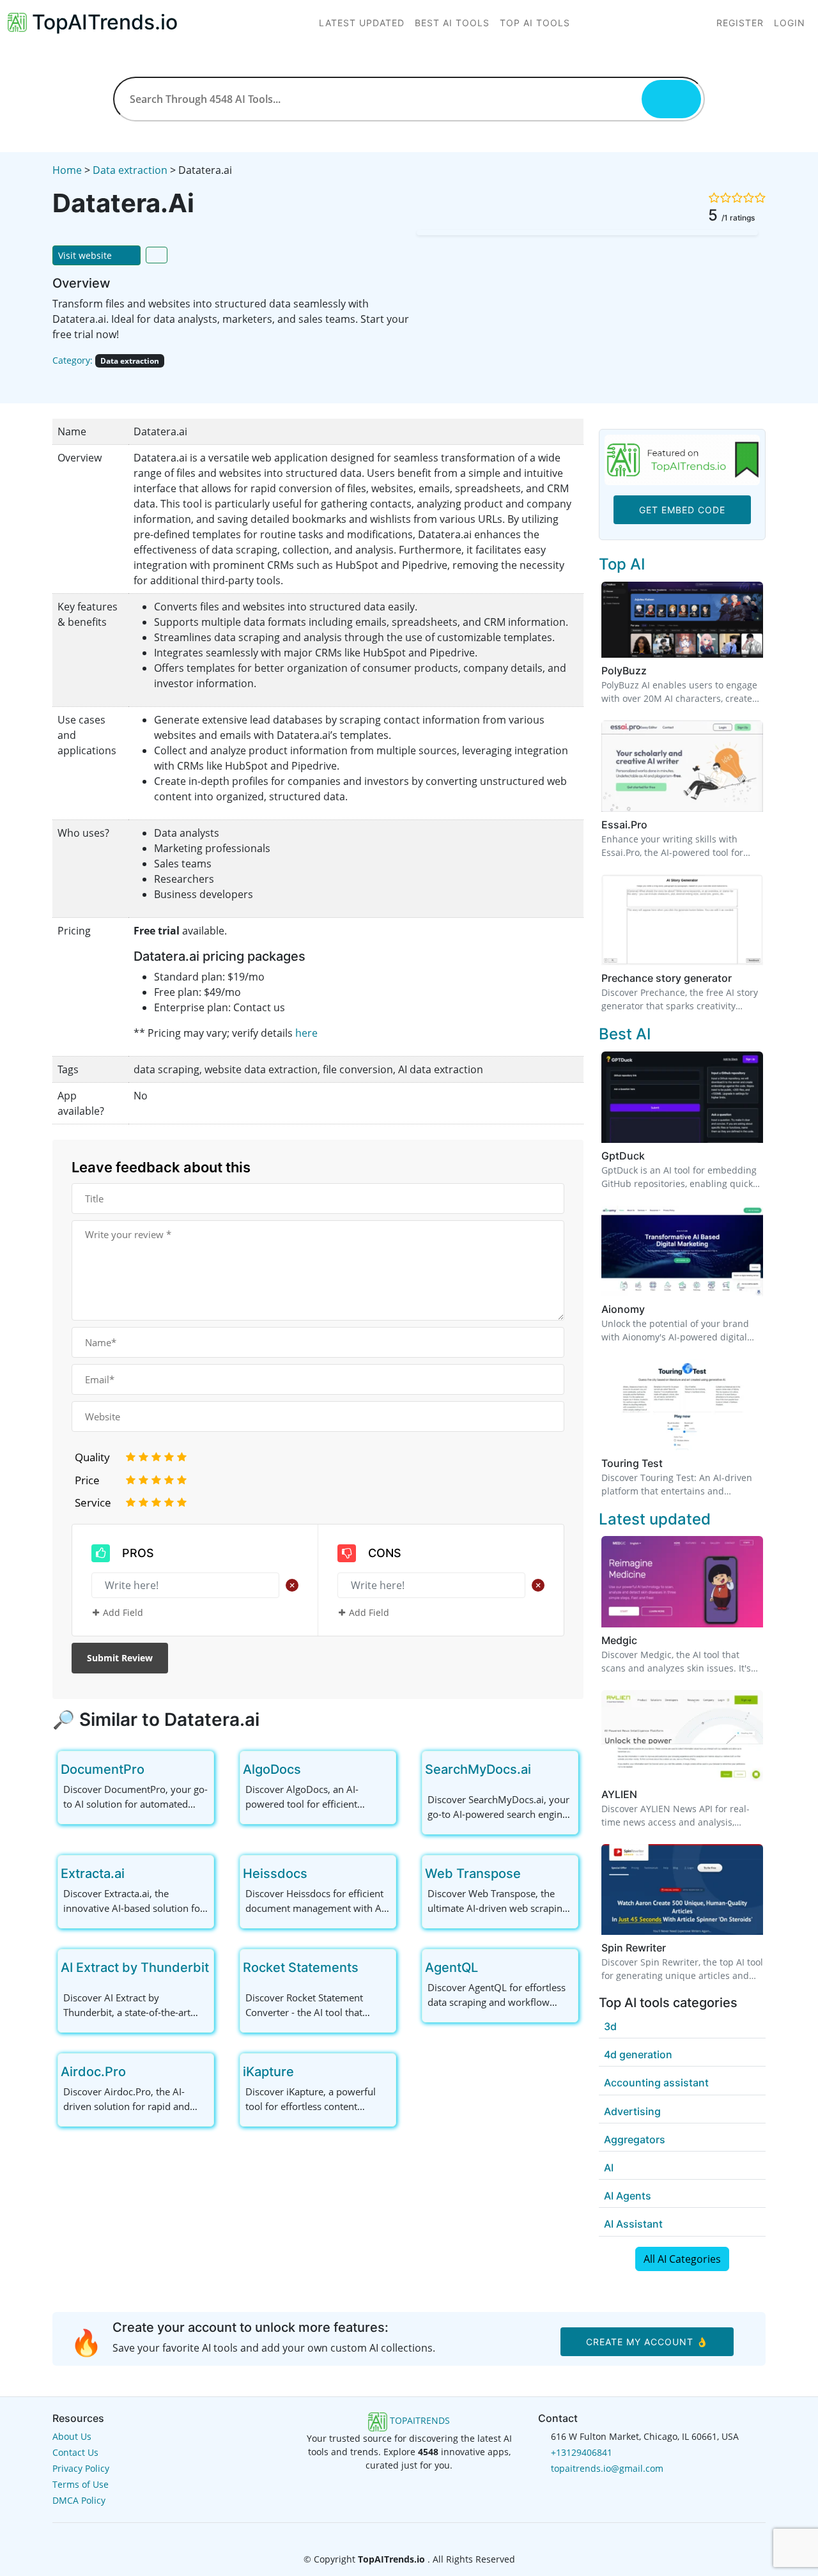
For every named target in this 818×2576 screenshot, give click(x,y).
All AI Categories (682, 2259)
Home (67, 170)
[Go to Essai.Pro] (655, 825)
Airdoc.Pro (93, 2072)
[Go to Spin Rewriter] (674, 1948)
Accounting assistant (656, 2083)
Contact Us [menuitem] (75, 2452)
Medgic (619, 1640)
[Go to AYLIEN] (645, 1794)
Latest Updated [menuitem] (362, 23)
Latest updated (655, 1519)
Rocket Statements (301, 1967)
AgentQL (451, 1967)
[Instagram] (429, 2535)
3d (610, 2026)
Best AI (625, 1034)
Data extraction (130, 170)
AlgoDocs (272, 1769)
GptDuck (623, 1156)
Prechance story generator (667, 978)
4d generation (638, 2054)
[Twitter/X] (410, 2535)
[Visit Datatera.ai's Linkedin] (97, 380)
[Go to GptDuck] (652, 1156)
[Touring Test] (682, 1404)
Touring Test (632, 1463)
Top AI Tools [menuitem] (535, 23)
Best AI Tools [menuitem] (452, 23)
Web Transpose (473, 1874)
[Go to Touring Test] (670, 1463)
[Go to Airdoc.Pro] (136, 2072)
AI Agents (628, 2196)
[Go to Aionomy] (652, 1309)
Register (740, 23)
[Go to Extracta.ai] (135, 1874)
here (306, 1033)
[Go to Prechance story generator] (739, 978)
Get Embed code (682, 510)
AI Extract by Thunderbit (135, 1967)
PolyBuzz (624, 671)
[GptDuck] (682, 1096)
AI (609, 2168)
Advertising (632, 2111)
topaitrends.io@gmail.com (607, 2468)
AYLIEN (619, 1794)
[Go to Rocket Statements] (369, 1967)
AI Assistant (633, 2224)
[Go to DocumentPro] (155, 1769)
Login (790, 23)
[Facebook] (390, 2535)
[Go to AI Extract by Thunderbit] (219, 1967)
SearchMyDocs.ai (478, 1769)
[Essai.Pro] (682, 765)
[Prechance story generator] (682, 919)
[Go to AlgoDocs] (311, 1769)
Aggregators (635, 2139)
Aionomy (623, 1309)
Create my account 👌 (647, 2342)
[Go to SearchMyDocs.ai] (541, 1769)
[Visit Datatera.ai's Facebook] (79, 380)
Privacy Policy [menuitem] (81, 2468)
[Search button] (671, 99)
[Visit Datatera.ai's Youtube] (114, 380)
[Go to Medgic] (645, 1640)
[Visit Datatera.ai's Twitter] (61, 380)
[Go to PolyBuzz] (654, 671)
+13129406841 (582, 2452)
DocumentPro (103, 1769)
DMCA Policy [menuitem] (79, 2500)
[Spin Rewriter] (682, 1888)
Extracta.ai (93, 1874)
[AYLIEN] (682, 1735)
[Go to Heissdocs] (318, 1874)
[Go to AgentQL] (488, 1967)
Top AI (622, 564)
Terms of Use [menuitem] (81, 2484)
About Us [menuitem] (72, 2436)
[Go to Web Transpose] (531, 1874)
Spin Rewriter (634, 1948)
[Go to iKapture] (304, 2072)
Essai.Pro (624, 825)
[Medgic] (682, 1581)
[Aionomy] (682, 1250)
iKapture (268, 2072)
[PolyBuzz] (682, 619)
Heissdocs (275, 1874)
